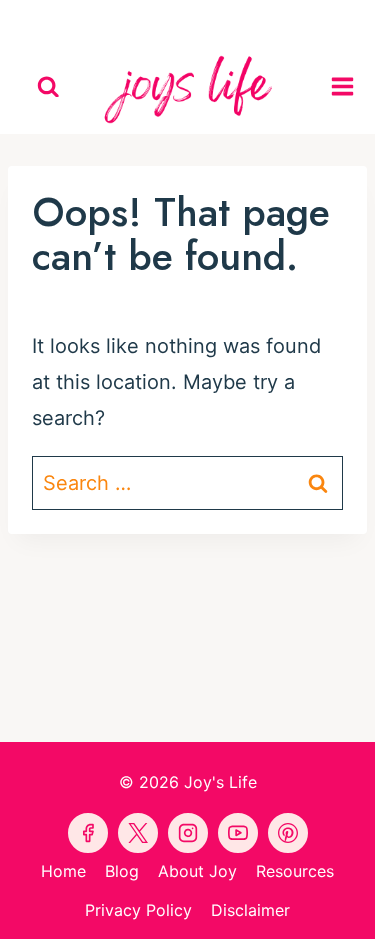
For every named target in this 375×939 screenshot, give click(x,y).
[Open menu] (348, 87)
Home (63, 871)
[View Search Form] (48, 87)
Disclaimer (250, 910)
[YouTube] (188, 20)
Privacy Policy (138, 910)
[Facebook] (96, 20)
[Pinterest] (142, 20)
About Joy (197, 871)
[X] (234, 20)
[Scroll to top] (356, 906)
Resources (295, 871)
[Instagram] (280, 20)
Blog (122, 871)
